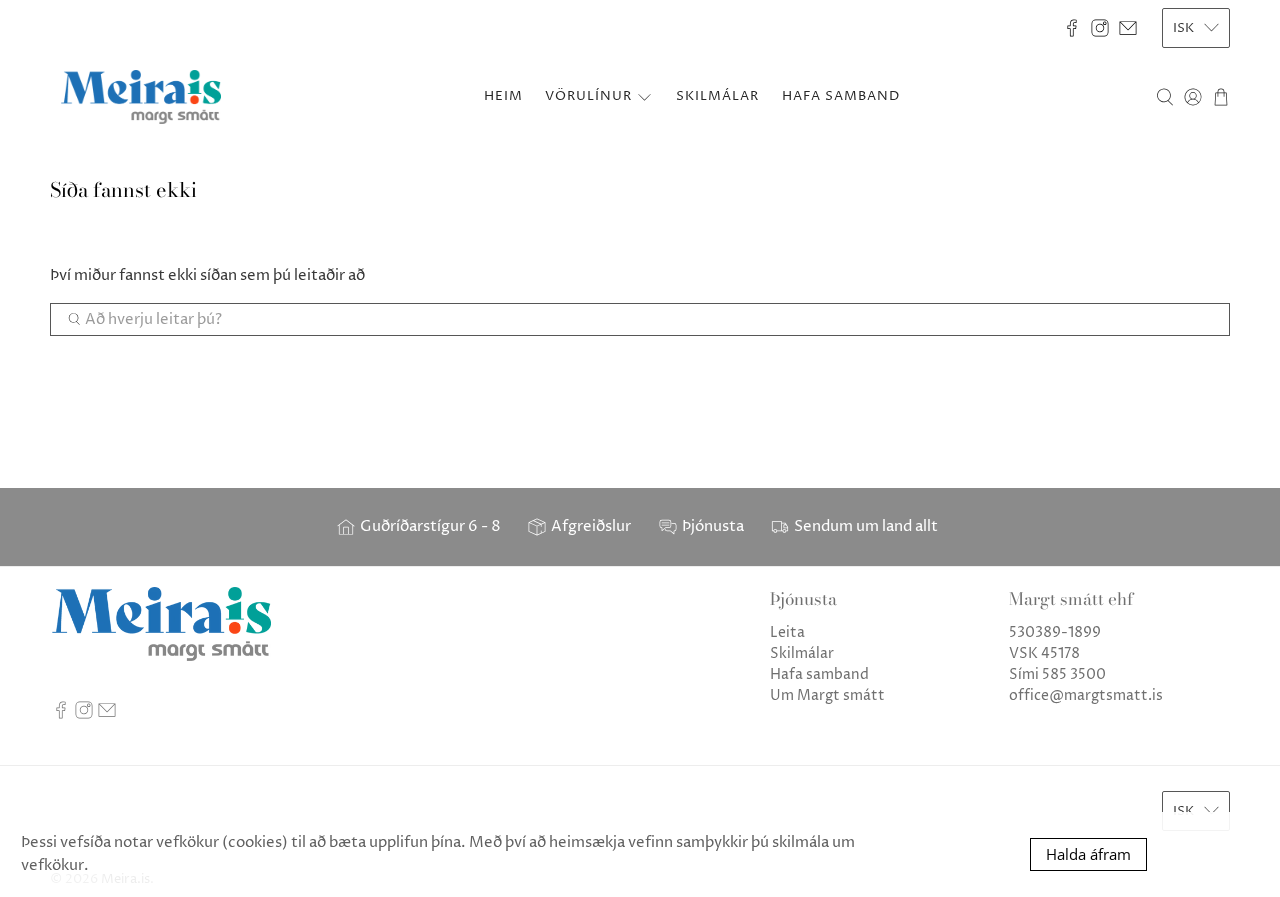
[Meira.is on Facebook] (1072, 28)
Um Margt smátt (827, 695)
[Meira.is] (141, 97)
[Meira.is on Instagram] (1100, 28)
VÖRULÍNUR (588, 96)
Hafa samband (819, 674)
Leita (787, 632)
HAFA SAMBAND (841, 96)
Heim (503, 96)
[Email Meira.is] (1128, 28)
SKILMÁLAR (717, 96)
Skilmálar (802, 653)
